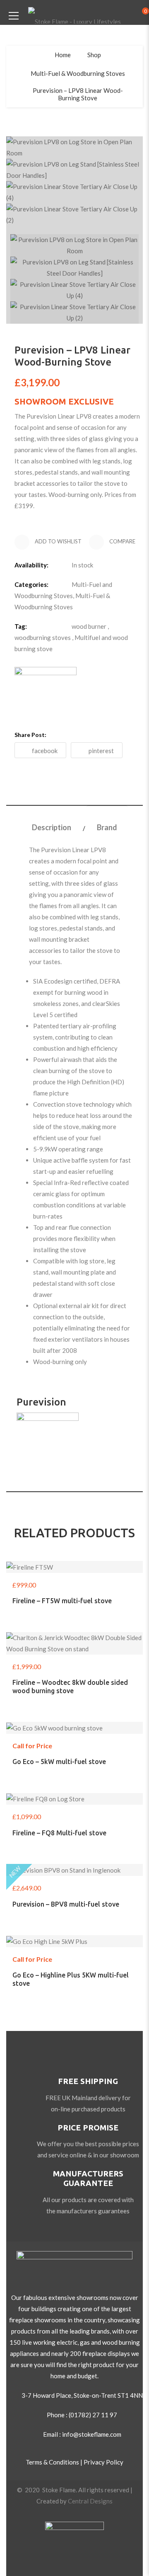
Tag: (21, 626)
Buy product (84, 1583)
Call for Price (84, 1744)
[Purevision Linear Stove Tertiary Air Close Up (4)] (74, 290)
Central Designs (90, 2501)
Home (63, 55)
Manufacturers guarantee (88, 2178)
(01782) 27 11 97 (93, 2415)
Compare (122, 541)
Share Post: (30, 735)
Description (52, 827)
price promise (88, 2128)
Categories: (31, 584)
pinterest (101, 751)
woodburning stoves (43, 637)
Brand (107, 827)
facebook (45, 751)
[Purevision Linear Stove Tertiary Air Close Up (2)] (74, 215)
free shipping (88, 2081)
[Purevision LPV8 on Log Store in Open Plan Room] (74, 245)
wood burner (89, 626)
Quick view (104, 1583)
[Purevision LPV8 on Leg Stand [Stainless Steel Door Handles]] (74, 268)
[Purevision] (46, 698)
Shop (94, 55)
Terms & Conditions (52, 2462)
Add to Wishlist (58, 541)
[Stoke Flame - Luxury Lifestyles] (74, 15)
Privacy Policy (103, 2462)
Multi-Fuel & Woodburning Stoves (78, 73)
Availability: (31, 565)
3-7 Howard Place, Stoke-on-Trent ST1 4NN (82, 2395)
